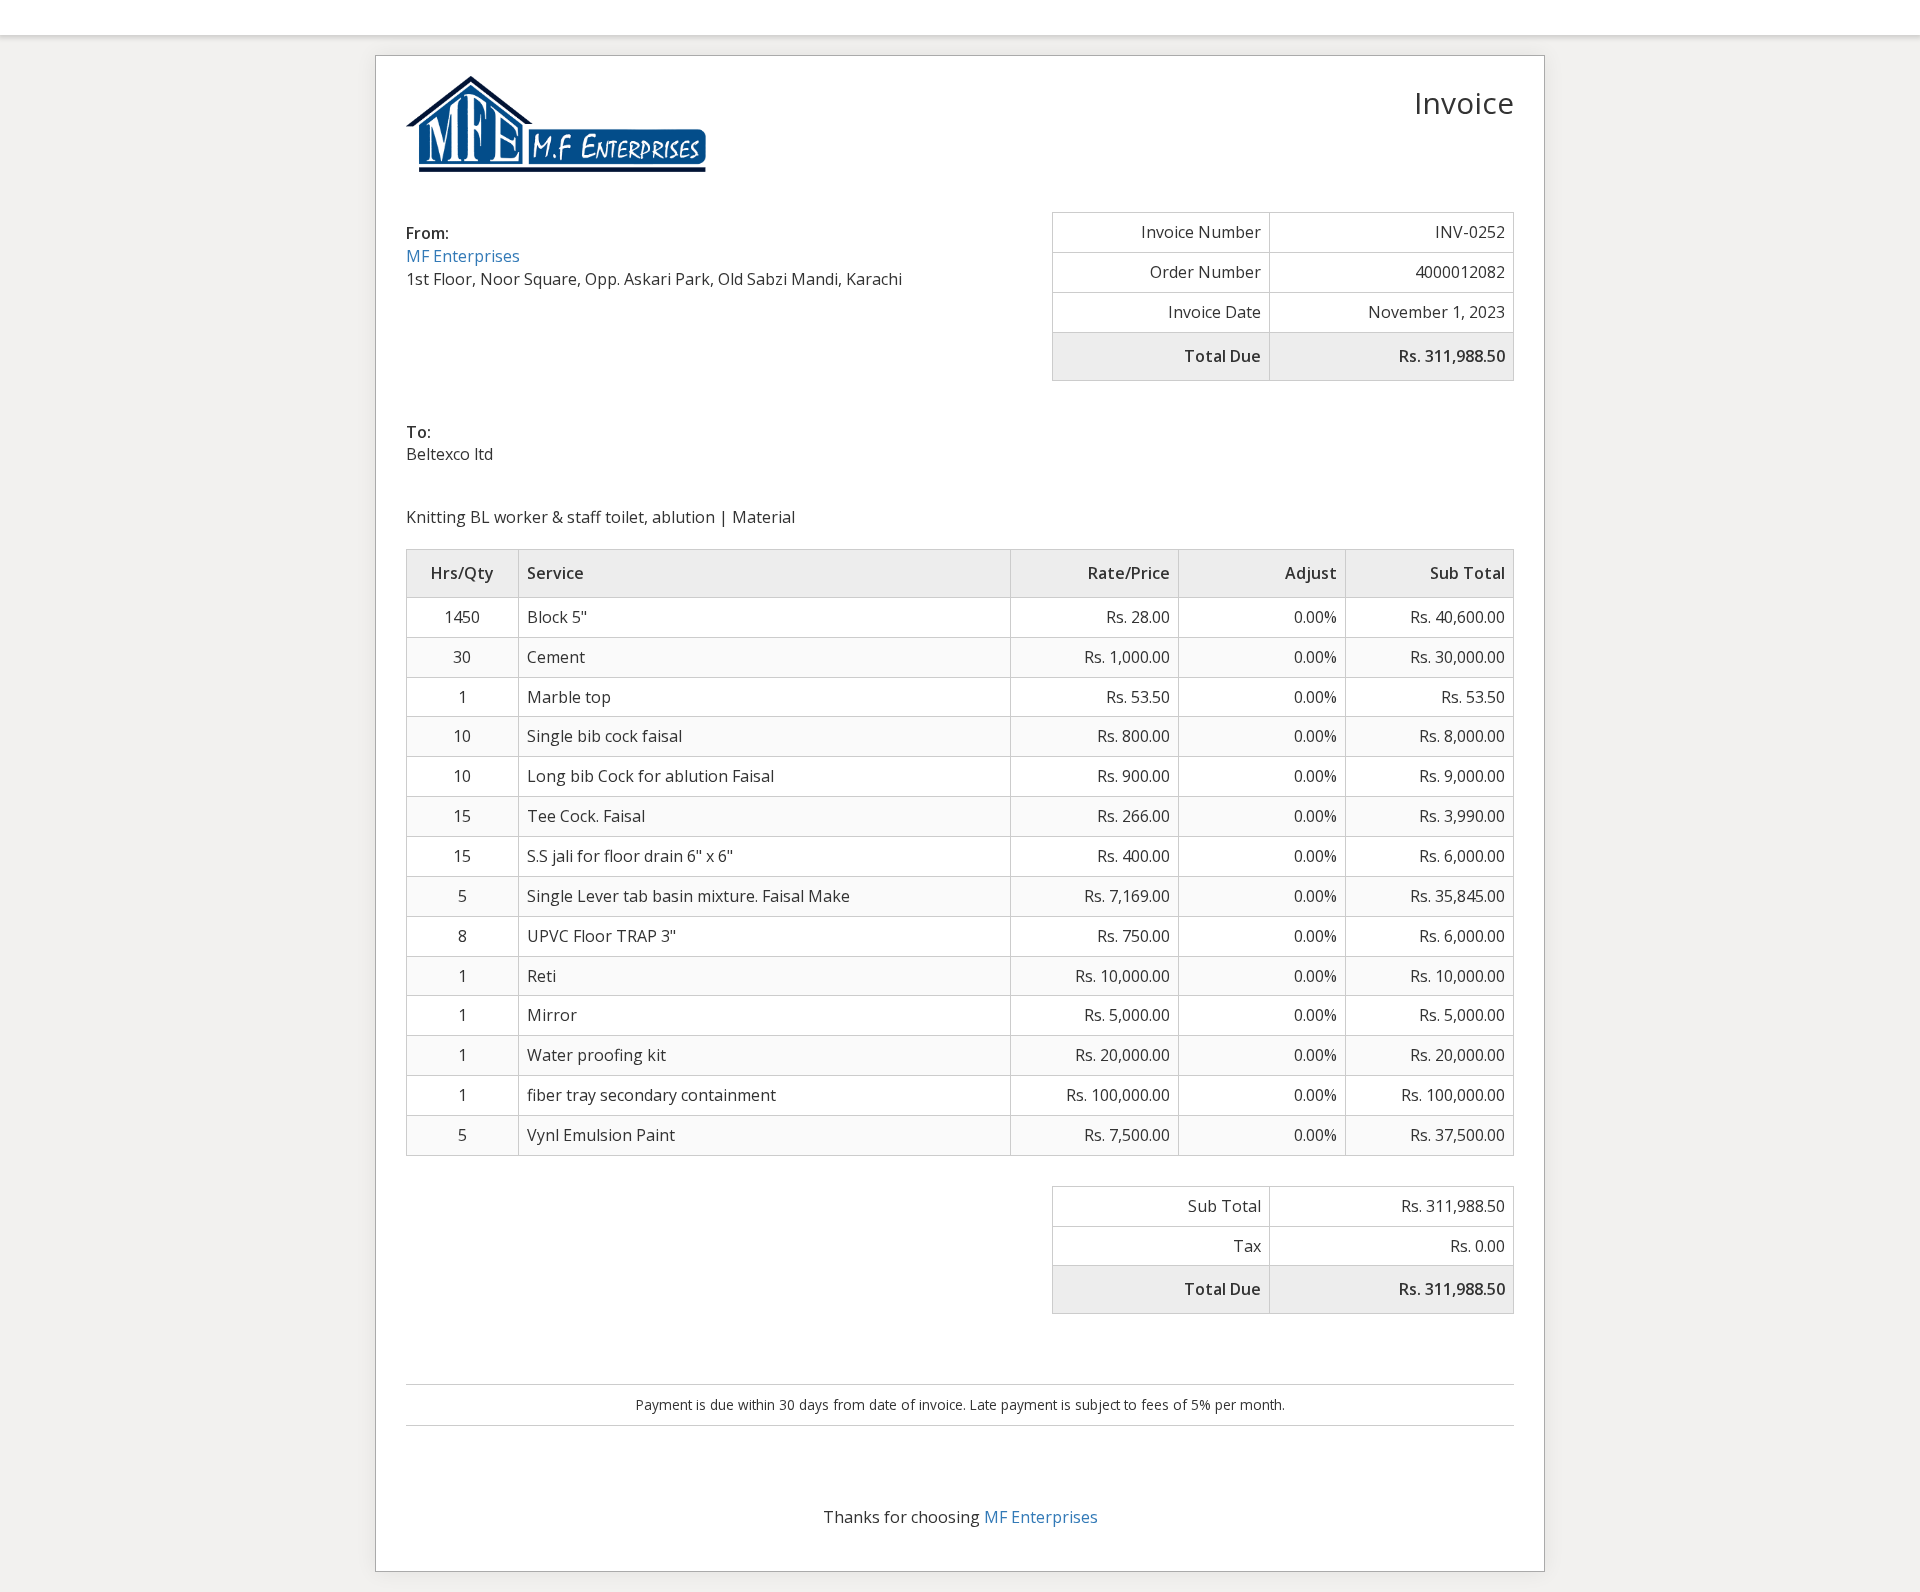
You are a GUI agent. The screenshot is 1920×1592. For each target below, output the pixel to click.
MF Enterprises (463, 256)
